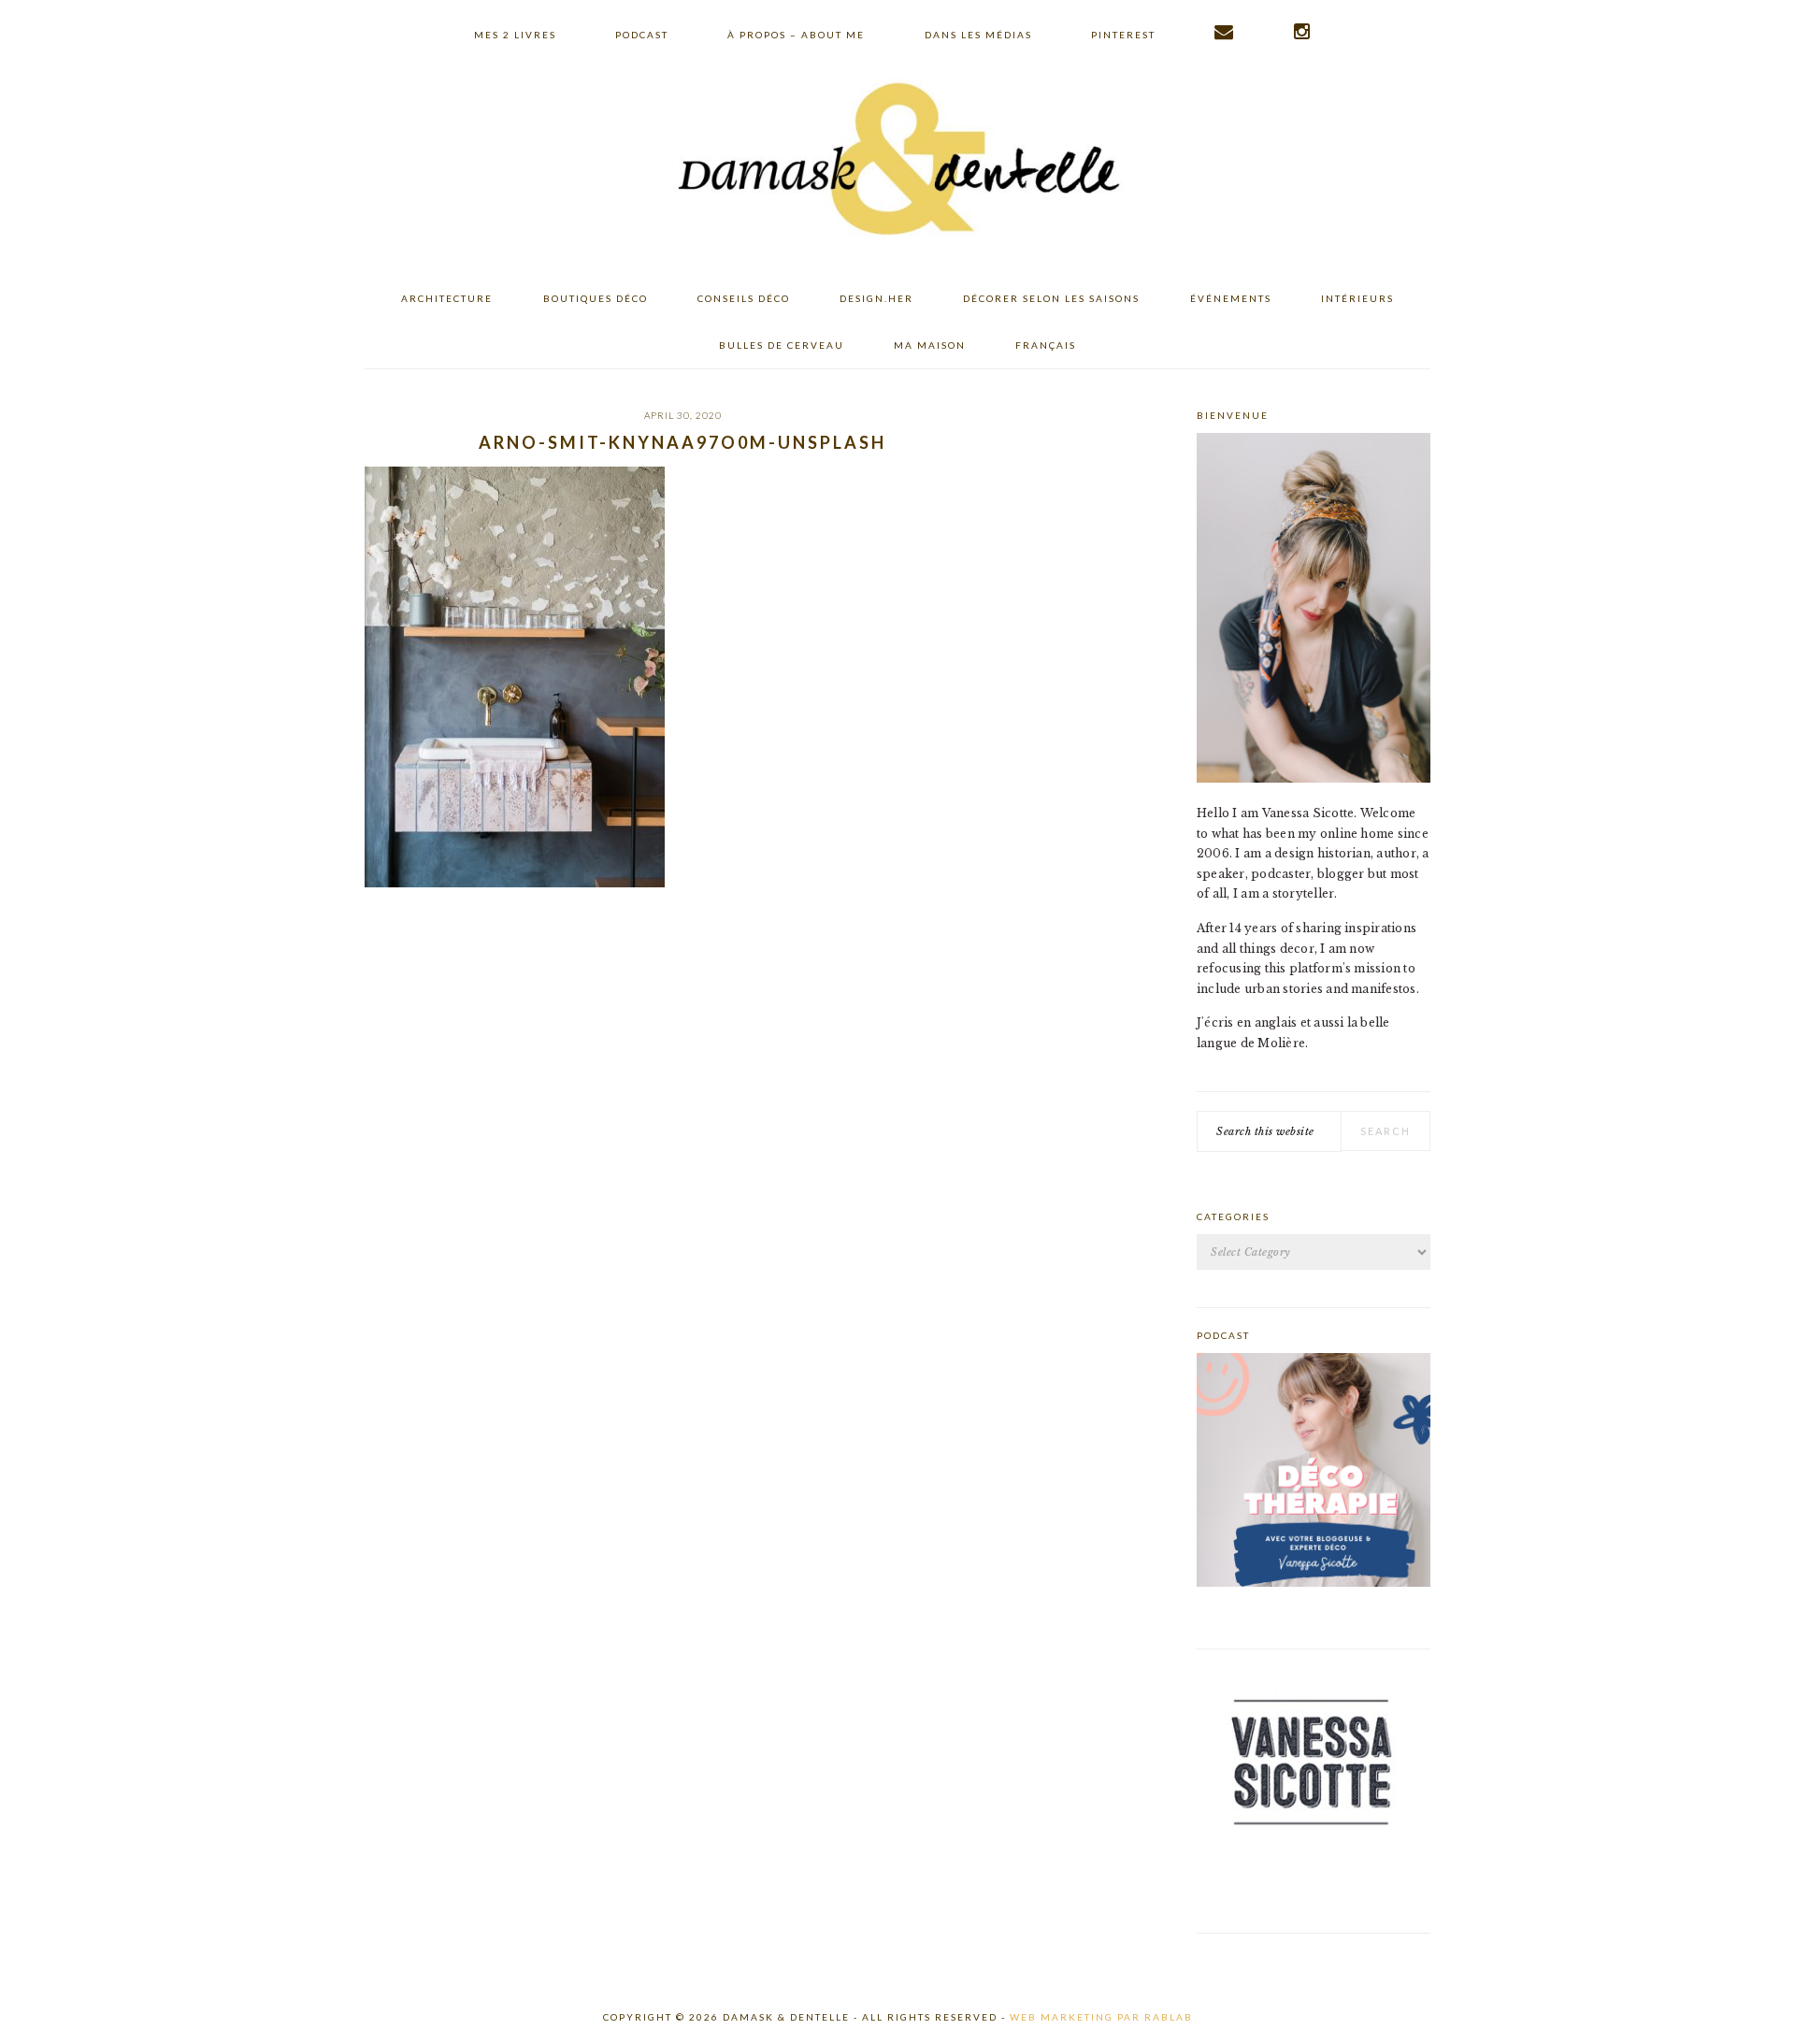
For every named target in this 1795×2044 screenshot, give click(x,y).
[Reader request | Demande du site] (1225, 32)
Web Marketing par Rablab (1101, 2017)
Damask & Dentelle (897, 162)
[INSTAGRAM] (1303, 32)
